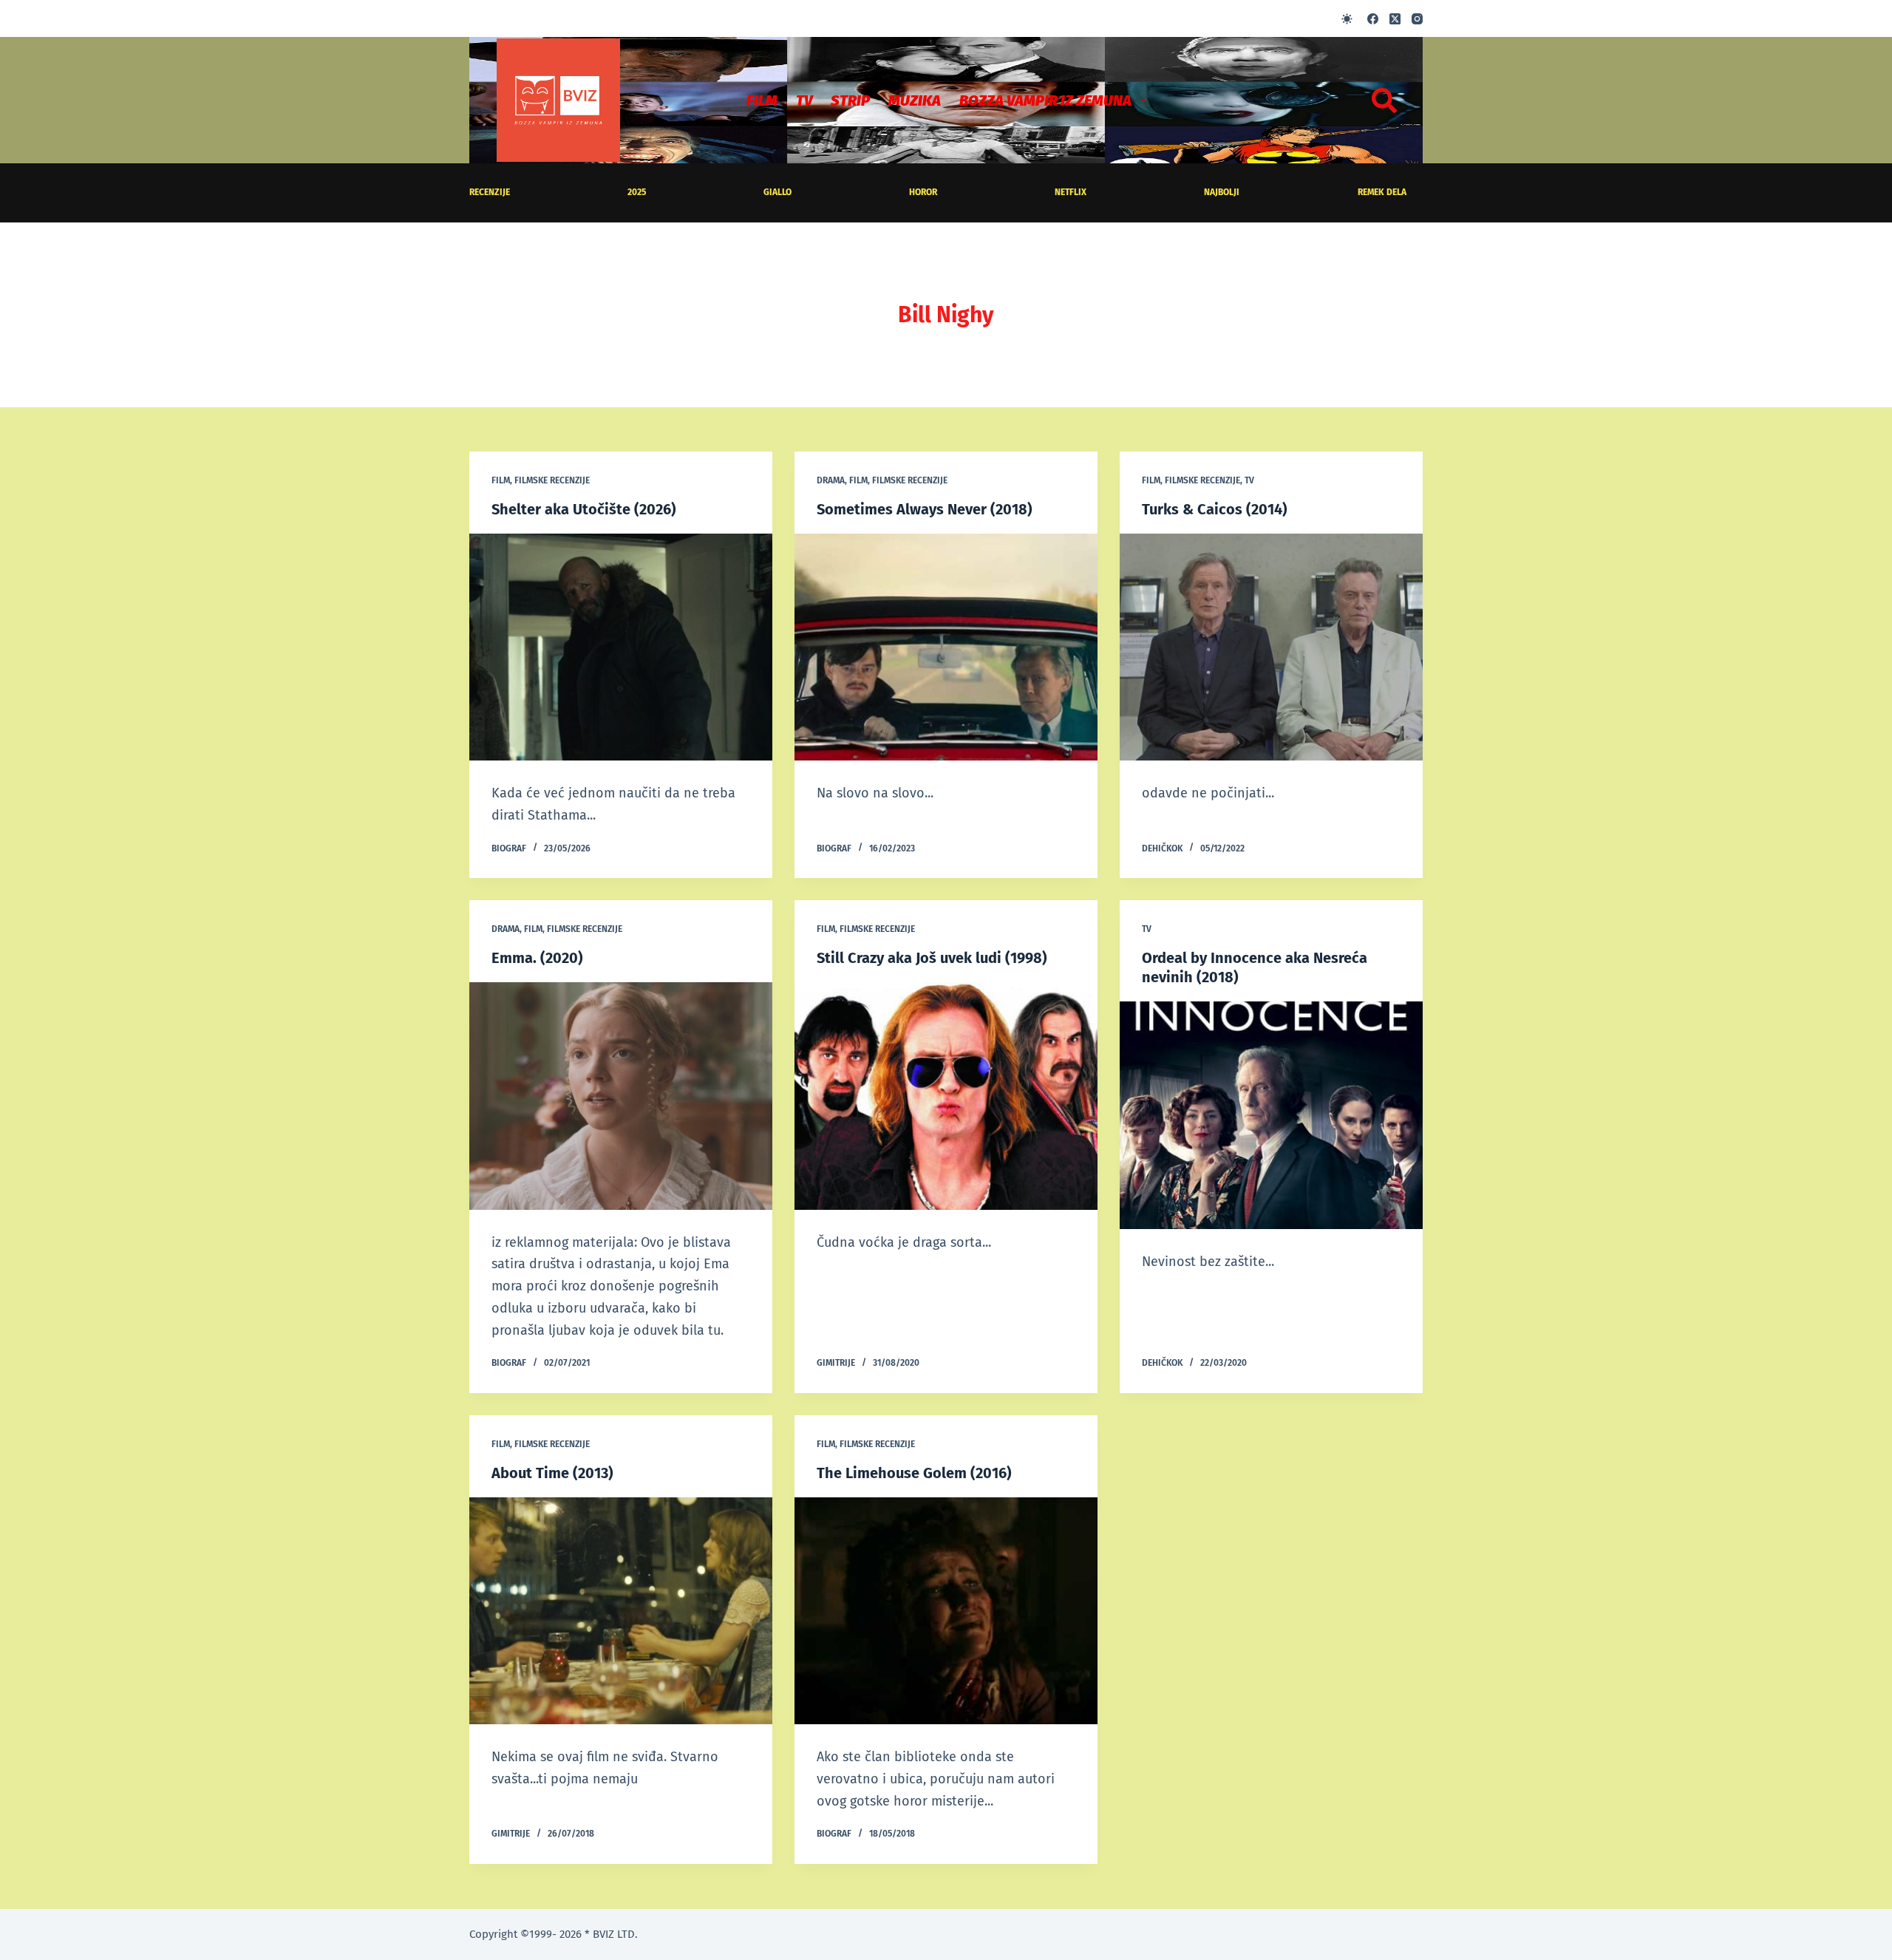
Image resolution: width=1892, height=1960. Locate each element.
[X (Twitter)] (1395, 19)
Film (762, 101)
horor (923, 192)
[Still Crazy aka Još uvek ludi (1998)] (946, 1096)
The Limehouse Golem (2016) (914, 1473)
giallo (777, 192)
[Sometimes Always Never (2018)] (946, 647)
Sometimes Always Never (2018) (925, 509)
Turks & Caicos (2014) (1215, 509)
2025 (637, 192)
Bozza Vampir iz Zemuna (1045, 101)
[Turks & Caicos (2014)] (1271, 647)
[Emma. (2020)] (621, 1096)
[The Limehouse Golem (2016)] (946, 1611)
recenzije (490, 192)
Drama (831, 480)
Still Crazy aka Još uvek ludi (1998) (932, 958)
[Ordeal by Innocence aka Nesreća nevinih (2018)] (1271, 1115)
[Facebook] (1373, 19)
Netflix (1071, 192)
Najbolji (1222, 192)
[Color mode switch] (1347, 19)
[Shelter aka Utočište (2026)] (621, 647)
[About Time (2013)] (621, 1611)
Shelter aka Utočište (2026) (584, 509)
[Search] (1384, 101)
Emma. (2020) (537, 958)
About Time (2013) (552, 1473)
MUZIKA (915, 101)
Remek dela (1382, 192)
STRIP (850, 101)
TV (804, 101)
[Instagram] (1417, 19)
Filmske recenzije (552, 480)
